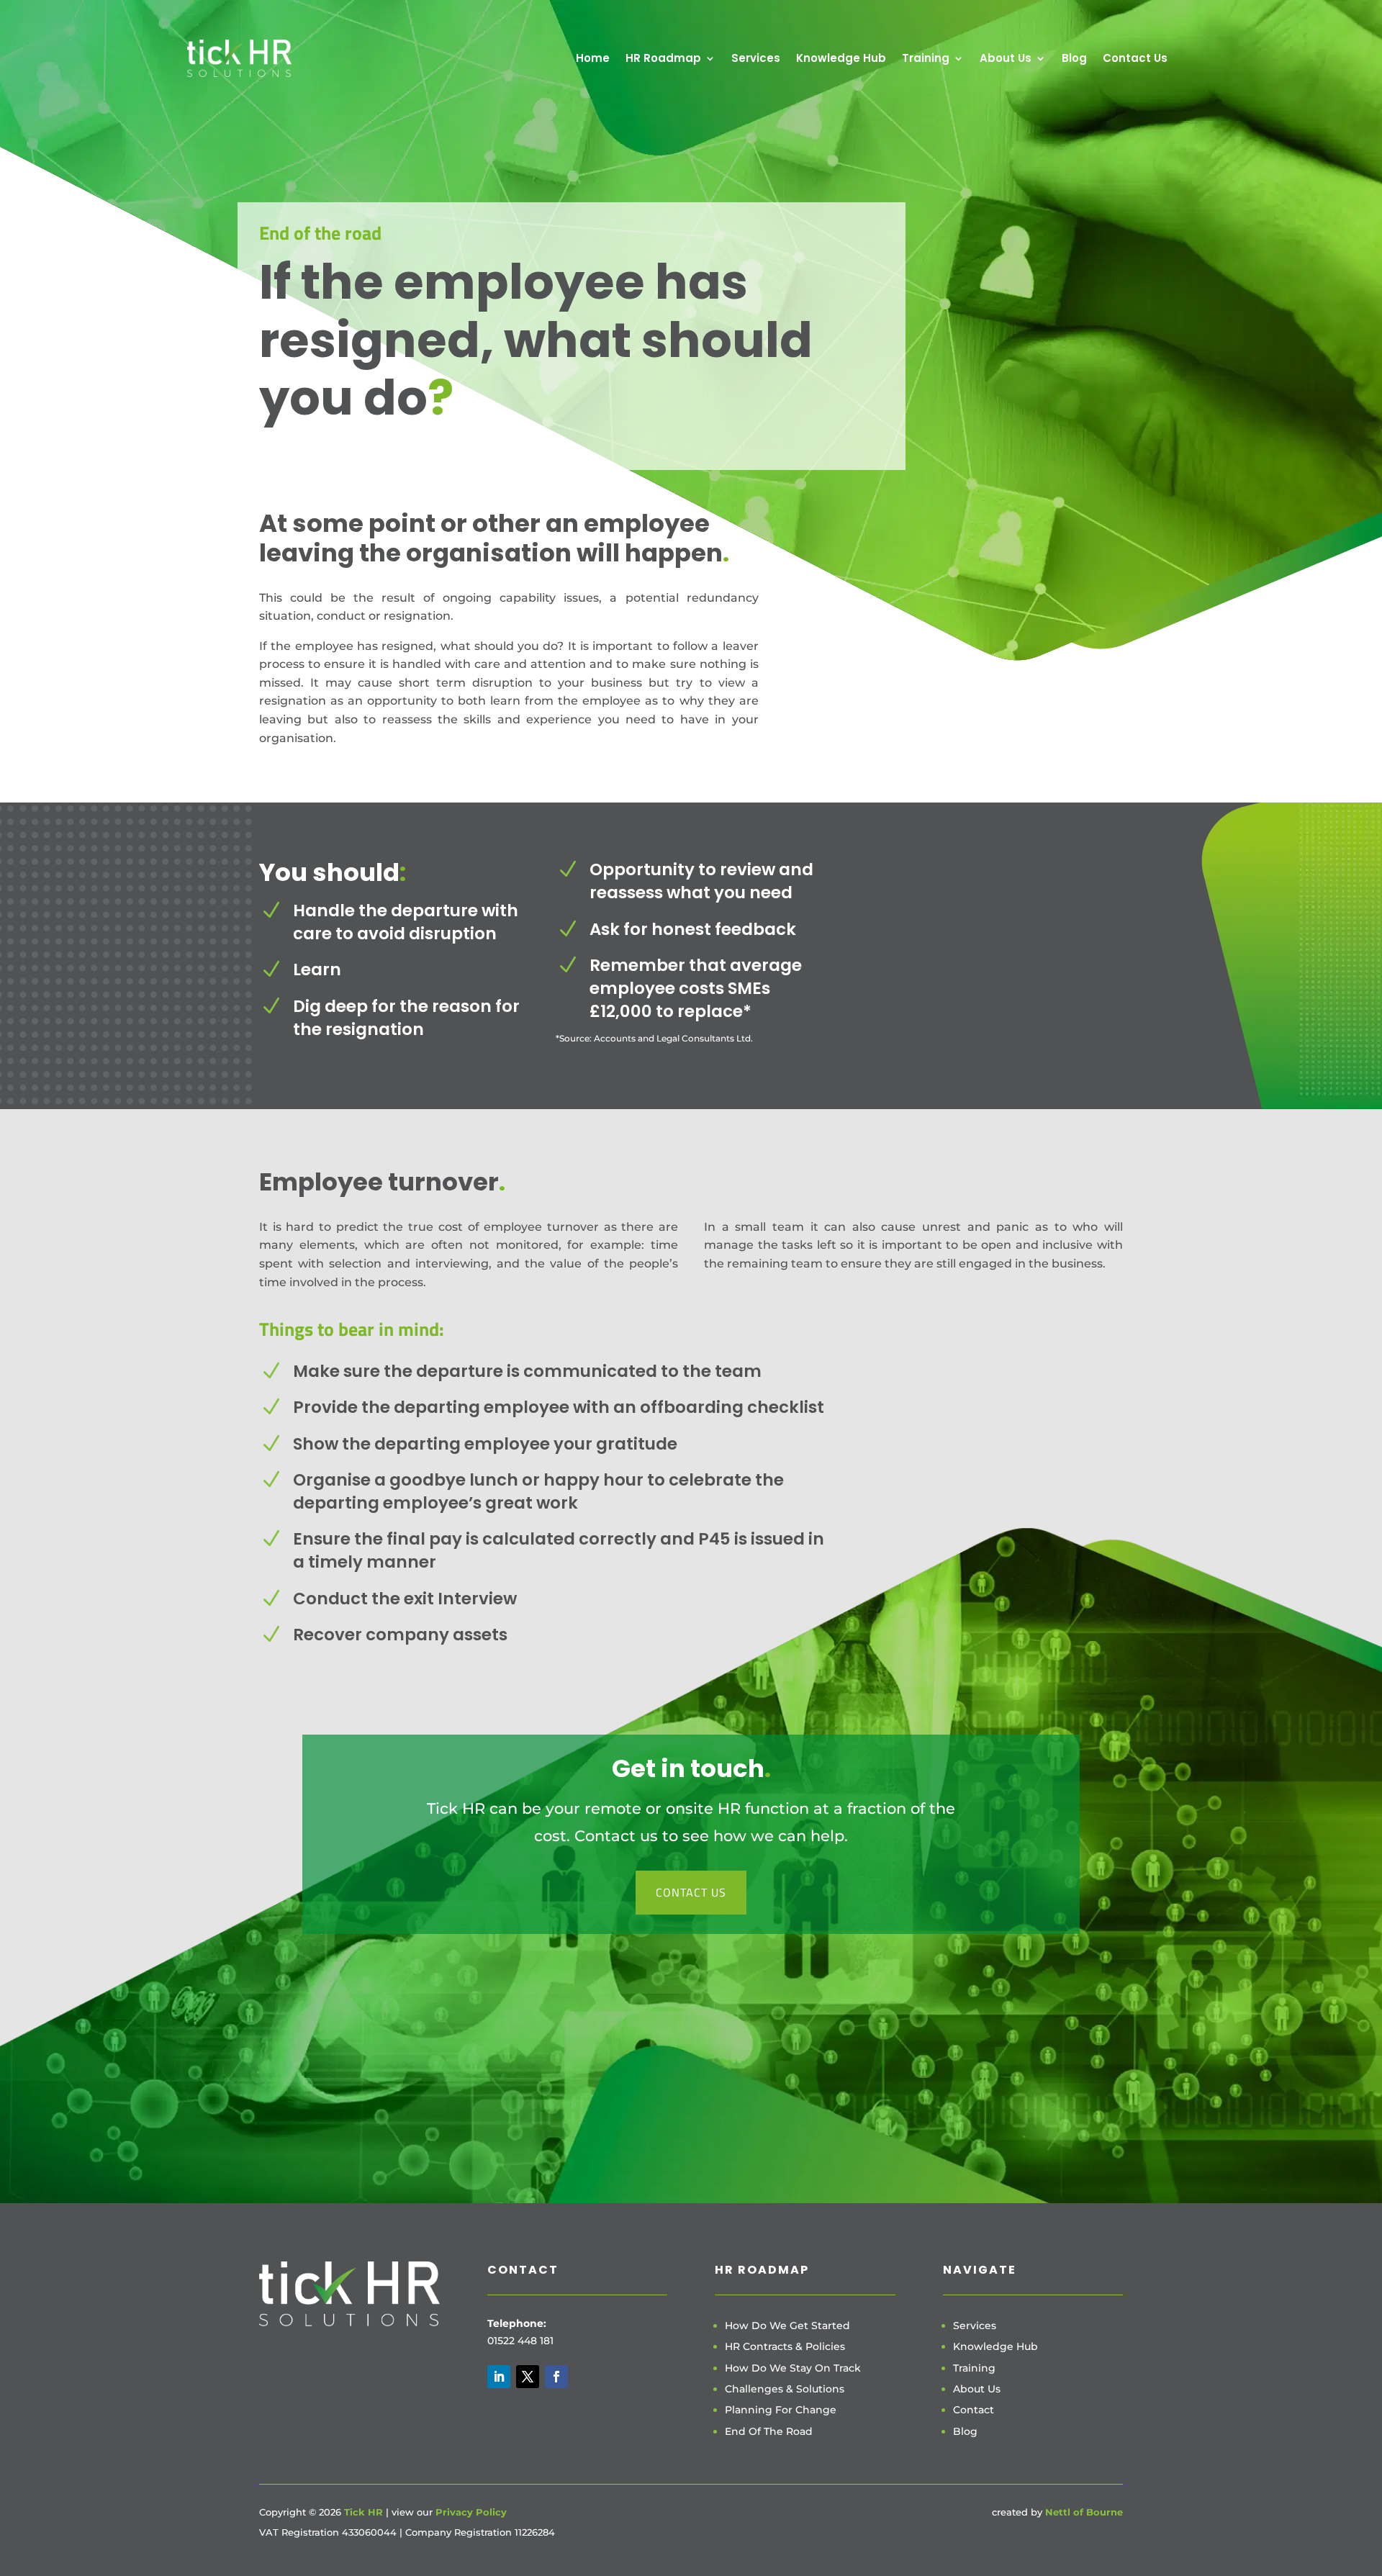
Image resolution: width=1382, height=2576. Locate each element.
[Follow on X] (528, 2377)
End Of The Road (769, 2431)
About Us (1006, 58)
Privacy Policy (471, 2512)
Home (593, 58)
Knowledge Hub (841, 58)
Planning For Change (781, 2410)
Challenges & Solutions (785, 2389)
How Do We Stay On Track (793, 2368)
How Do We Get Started (787, 2326)
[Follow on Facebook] (556, 2377)
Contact (974, 2410)
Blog (1074, 58)
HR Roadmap (663, 58)
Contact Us (1135, 58)
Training (926, 58)
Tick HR (363, 2512)
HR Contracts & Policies (785, 2346)
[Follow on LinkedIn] (499, 2377)
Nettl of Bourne (1084, 2512)
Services (756, 58)
